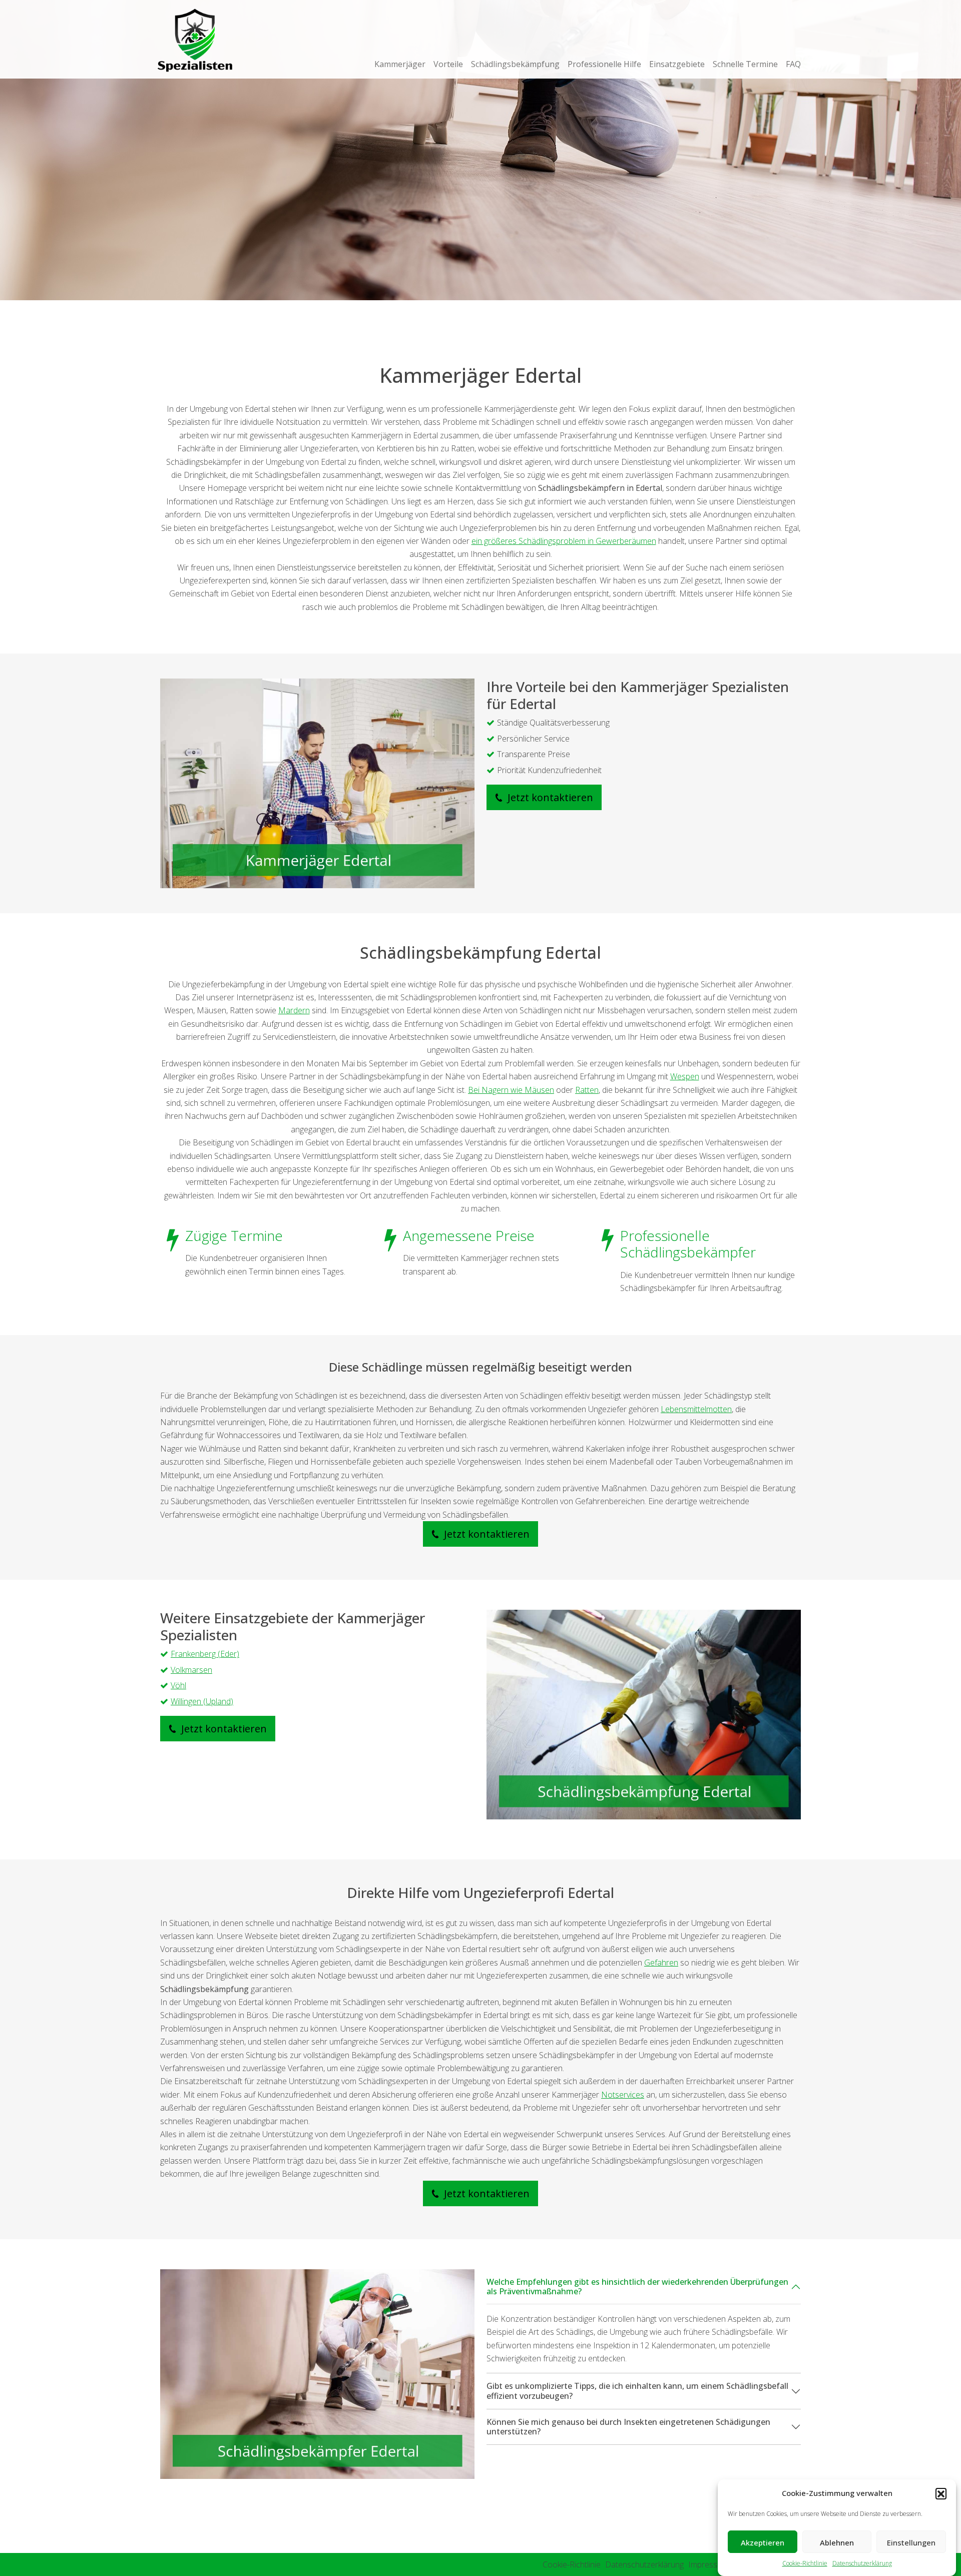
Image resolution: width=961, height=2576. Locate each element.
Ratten (587, 1090)
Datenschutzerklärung (862, 2563)
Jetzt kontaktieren (549, 797)
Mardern (294, 1010)
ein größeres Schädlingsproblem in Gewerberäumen (564, 541)
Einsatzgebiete (677, 64)
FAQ (793, 64)
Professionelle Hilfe (604, 64)
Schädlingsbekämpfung (515, 64)
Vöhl (178, 1685)
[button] (941, 2493)
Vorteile (448, 64)
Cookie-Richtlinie (805, 2563)
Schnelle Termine (745, 64)
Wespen (685, 1076)
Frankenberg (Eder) (205, 1654)
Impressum (708, 2564)
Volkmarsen (191, 1670)
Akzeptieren (763, 2542)
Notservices (623, 2095)
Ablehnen (837, 2542)
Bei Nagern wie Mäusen (511, 1090)
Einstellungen (911, 2542)
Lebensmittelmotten (696, 1409)
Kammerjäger (400, 64)
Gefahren (661, 1963)
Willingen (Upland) (202, 1701)
